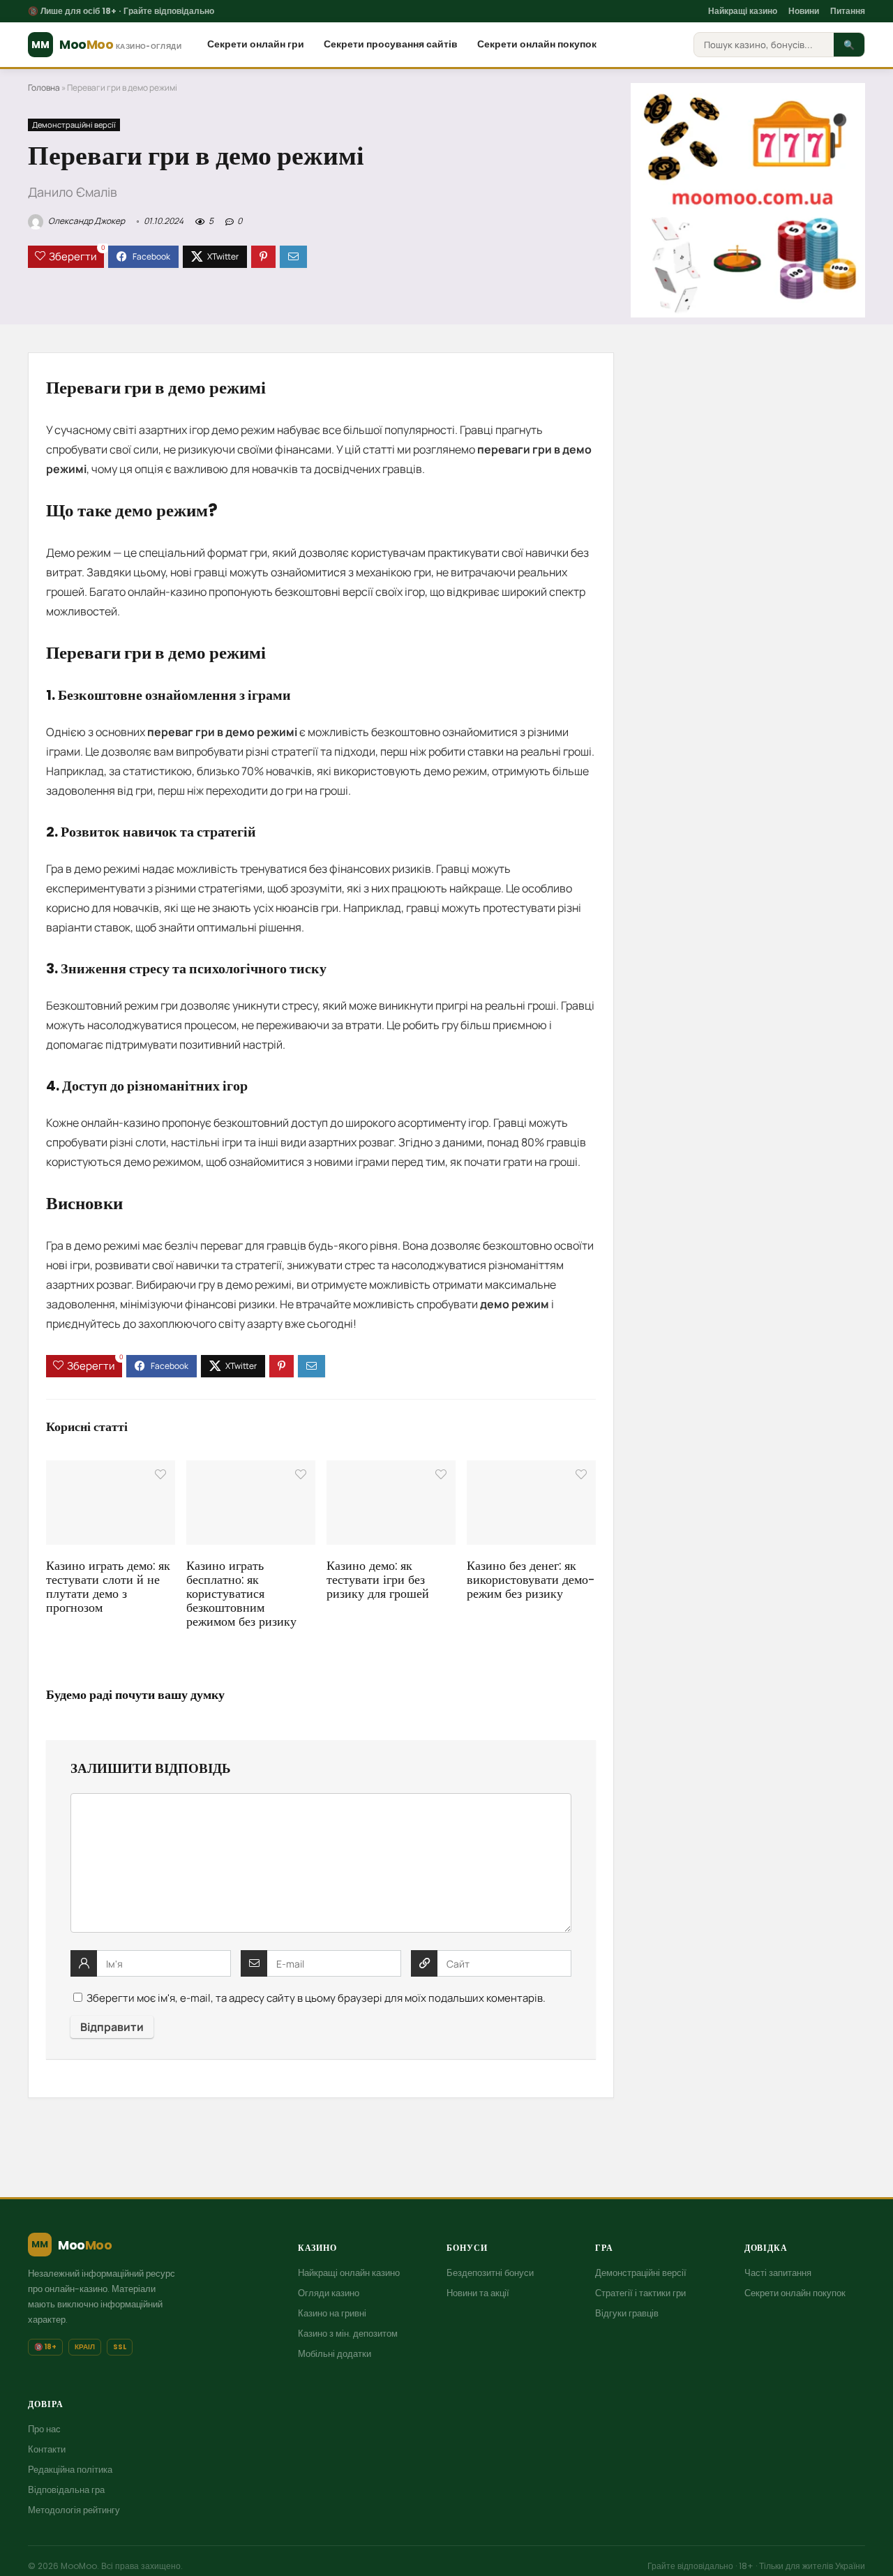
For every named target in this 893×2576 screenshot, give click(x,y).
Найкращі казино (743, 11)
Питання (848, 11)
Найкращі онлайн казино (349, 2273)
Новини (804, 11)
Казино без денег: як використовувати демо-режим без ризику (531, 1580)
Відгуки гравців (627, 2313)
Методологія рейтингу (74, 2510)
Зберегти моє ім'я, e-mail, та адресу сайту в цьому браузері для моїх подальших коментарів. (316, 1998)
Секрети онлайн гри (256, 44)
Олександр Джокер (86, 221)
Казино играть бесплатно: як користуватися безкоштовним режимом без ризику (241, 1594)
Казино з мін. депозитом (348, 2334)
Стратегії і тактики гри (640, 2293)
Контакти (47, 2449)
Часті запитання (778, 2273)
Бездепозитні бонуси (490, 2273)
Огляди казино (329, 2293)
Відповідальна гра (66, 2490)
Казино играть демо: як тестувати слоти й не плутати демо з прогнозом (108, 1587)
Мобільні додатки (335, 2354)
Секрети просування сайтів (391, 44)
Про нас (44, 2429)
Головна (44, 88)
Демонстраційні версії (74, 125)
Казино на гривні (332, 2313)
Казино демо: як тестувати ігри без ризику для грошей (378, 1580)
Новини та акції (478, 2293)
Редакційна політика (70, 2470)
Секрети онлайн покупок (537, 44)
